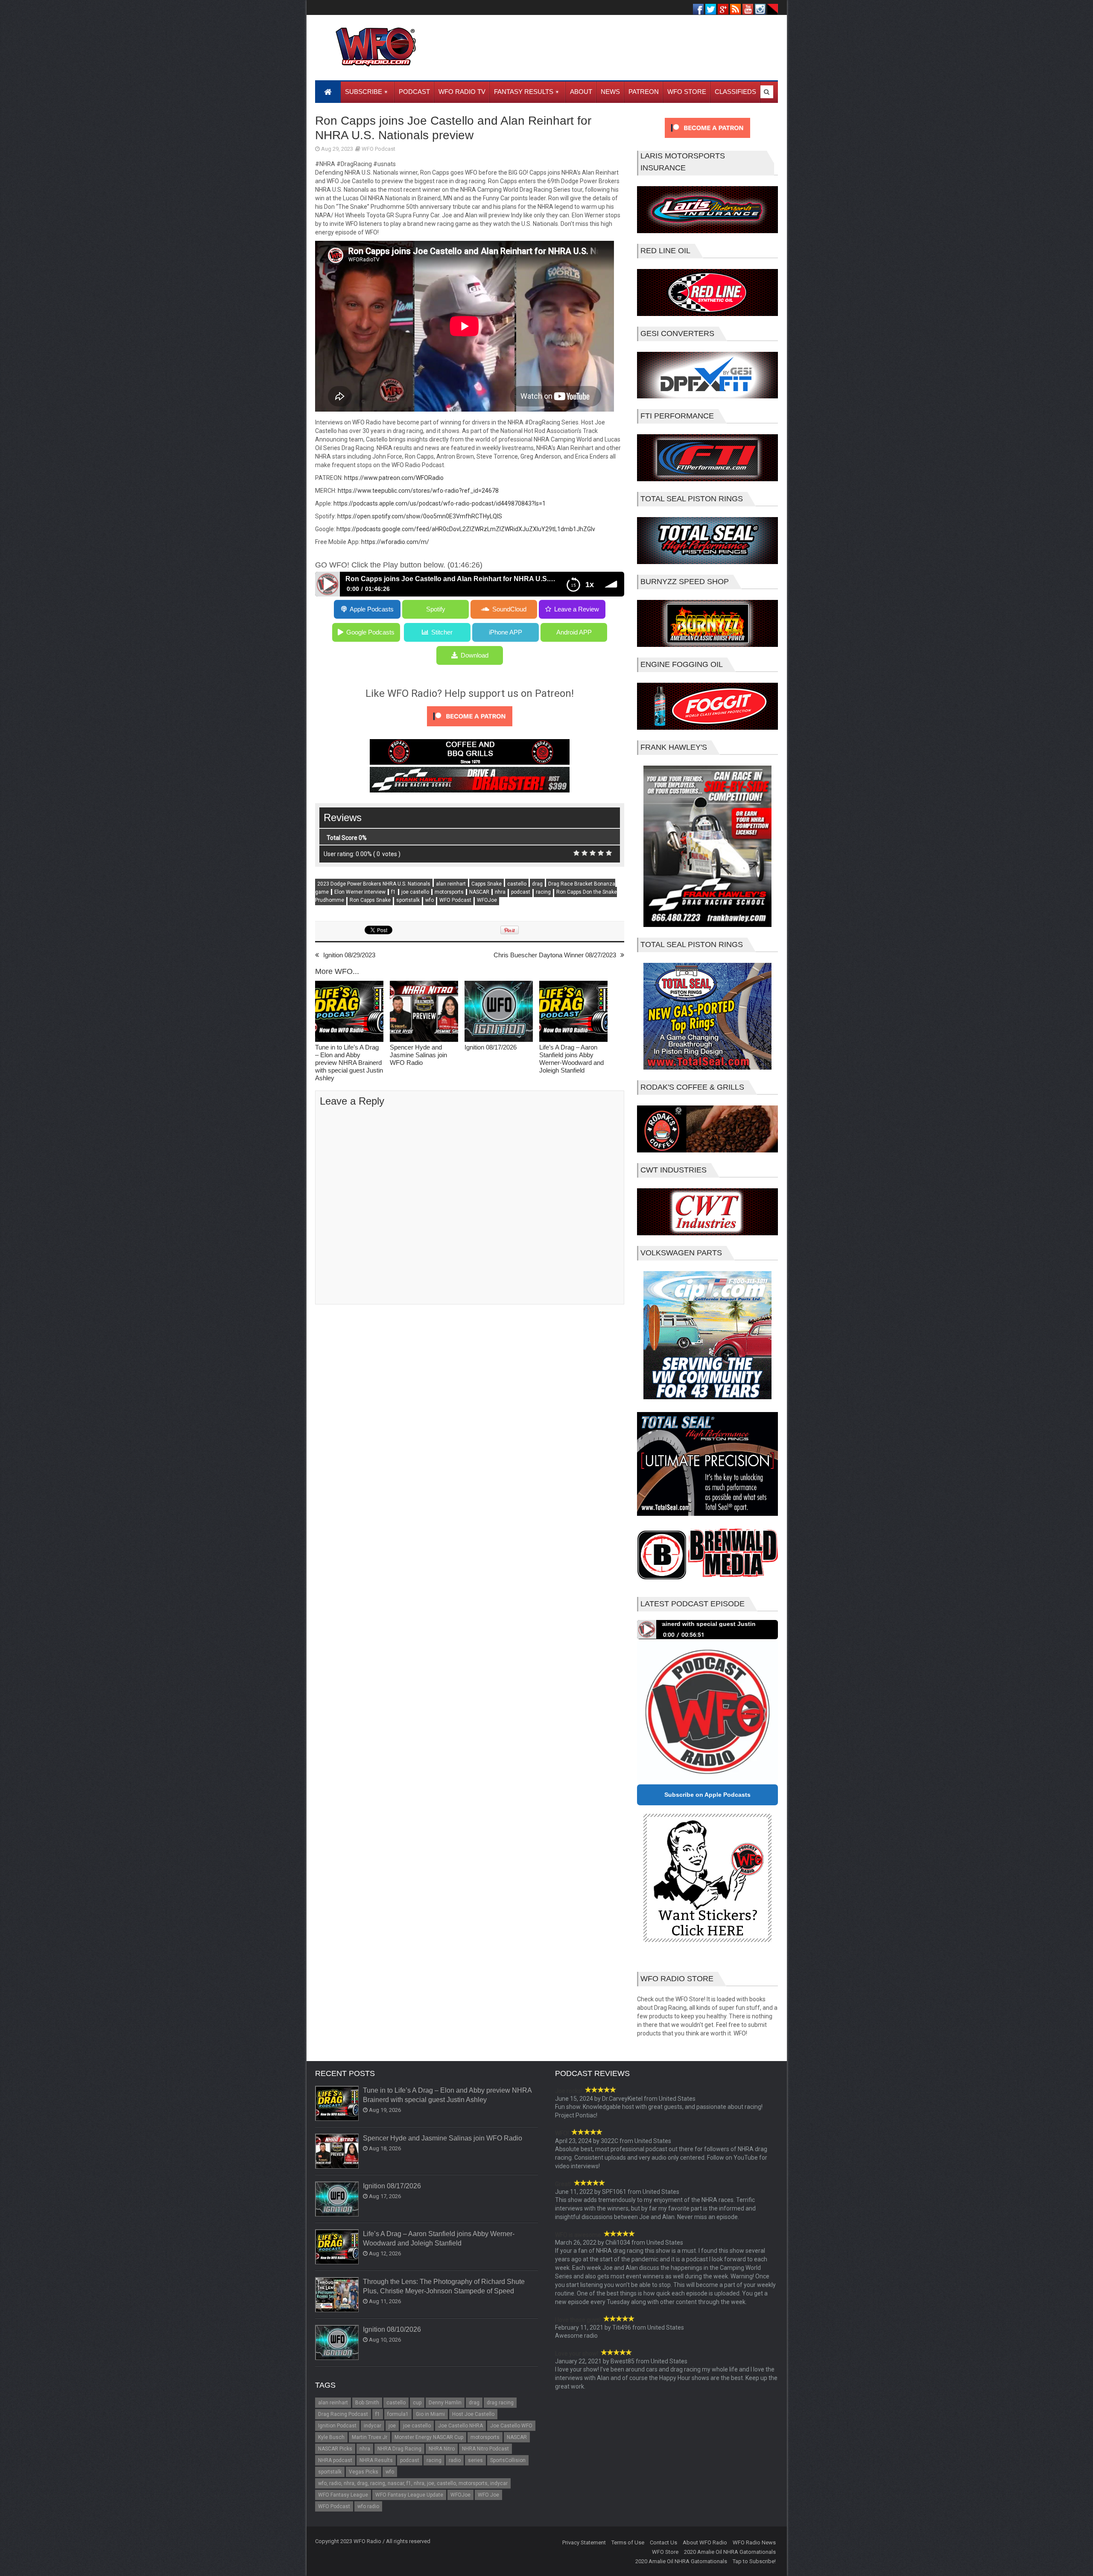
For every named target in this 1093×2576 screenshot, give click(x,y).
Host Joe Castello (473, 2414)
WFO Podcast (378, 149)
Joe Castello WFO (511, 2426)
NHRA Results (376, 2460)
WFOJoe (487, 900)
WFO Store (665, 2552)
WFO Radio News (754, 2542)
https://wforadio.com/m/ (395, 542)
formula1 (398, 2414)
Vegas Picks (364, 2472)
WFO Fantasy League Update (409, 2495)
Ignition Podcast (337, 2426)
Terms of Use (628, 2542)
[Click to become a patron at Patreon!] (470, 728)
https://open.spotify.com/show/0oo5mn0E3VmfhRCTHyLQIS (420, 516)
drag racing (500, 2403)
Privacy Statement (584, 2542)
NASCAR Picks (335, 2449)
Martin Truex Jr (370, 2437)
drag (537, 884)
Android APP (574, 632)
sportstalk (408, 900)
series (475, 2460)
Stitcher (442, 632)
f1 (393, 892)
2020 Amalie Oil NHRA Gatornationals (730, 2552)
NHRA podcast (335, 2460)
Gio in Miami (430, 2414)
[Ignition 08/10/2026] (337, 2343)
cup (417, 2403)
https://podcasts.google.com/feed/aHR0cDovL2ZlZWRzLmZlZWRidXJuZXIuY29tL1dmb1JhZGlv (466, 529)
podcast (521, 892)
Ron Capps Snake (370, 900)
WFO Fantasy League (343, 2495)
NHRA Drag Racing (399, 2449)
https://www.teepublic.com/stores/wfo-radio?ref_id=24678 (418, 491)
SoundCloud (509, 609)
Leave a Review (577, 609)
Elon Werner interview (360, 892)
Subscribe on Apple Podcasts (707, 1795)
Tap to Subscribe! (754, 2561)
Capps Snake (487, 884)
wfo (430, 900)
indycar (373, 2426)
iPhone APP (506, 632)
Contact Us (663, 2542)
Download (475, 655)
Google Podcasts (370, 632)
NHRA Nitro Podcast (485, 2449)
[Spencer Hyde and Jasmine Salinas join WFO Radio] (424, 1012)
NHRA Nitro (442, 2449)
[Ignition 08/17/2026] (499, 1012)
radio (455, 2460)
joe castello (415, 892)
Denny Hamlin (445, 2403)
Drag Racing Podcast (343, 2414)
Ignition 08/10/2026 (392, 2329)
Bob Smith (367, 2403)
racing (543, 892)
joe (392, 2426)
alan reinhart (451, 884)
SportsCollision (508, 2460)
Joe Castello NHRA (460, 2426)
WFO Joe (488, 2495)
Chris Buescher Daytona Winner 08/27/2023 (555, 955)
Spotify (436, 609)
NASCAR (479, 892)
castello (517, 884)
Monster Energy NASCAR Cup (429, 2437)
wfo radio (368, 2506)
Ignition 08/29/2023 (349, 955)
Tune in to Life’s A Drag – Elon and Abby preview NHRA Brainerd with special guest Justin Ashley (349, 1063)
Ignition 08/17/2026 (491, 1047)
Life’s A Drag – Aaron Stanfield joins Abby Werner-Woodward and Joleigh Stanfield (571, 1059)
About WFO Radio (705, 2542)
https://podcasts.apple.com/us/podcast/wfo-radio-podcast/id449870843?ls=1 (440, 503)
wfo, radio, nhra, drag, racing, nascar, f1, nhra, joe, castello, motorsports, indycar (413, 2483)
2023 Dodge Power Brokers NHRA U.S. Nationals (374, 884)
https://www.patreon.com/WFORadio (394, 478)
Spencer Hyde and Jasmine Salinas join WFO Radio (418, 1055)
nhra (500, 892)
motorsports (449, 892)
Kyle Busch (331, 2437)
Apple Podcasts (372, 609)
